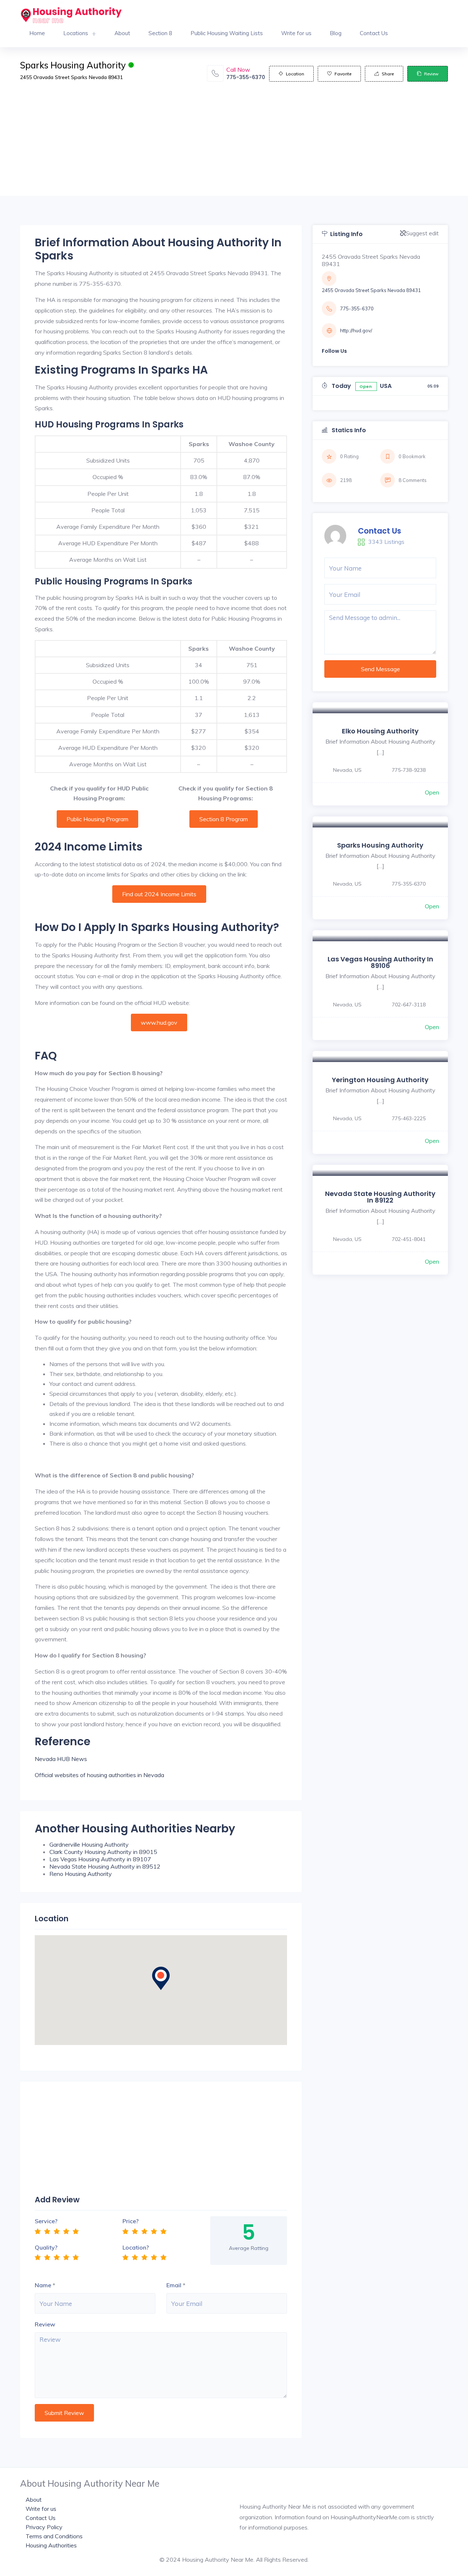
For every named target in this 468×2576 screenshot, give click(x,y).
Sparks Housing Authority (380, 845)
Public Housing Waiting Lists (227, 33)
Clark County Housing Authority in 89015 (103, 1852)
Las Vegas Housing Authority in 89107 (100, 1859)
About (122, 33)
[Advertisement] (234, 145)
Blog (336, 33)
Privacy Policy (44, 2527)
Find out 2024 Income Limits (159, 894)
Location (295, 74)
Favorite (343, 74)
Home (37, 33)
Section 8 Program (224, 819)
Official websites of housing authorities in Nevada (99, 1775)
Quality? (46, 2247)
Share (388, 74)
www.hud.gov (159, 1022)
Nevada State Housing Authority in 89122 (380, 1197)
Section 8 (160, 33)
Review (431, 74)
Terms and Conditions (54, 2536)
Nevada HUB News (61, 1759)
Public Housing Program (97, 819)
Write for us (296, 33)
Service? (46, 2221)
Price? (131, 2221)
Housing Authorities (51, 2545)
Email (174, 2285)
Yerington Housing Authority (380, 1080)
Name (43, 2285)
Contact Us (374, 33)
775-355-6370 (246, 77)
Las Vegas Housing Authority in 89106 (380, 962)
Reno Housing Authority (81, 1874)
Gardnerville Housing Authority (89, 1844)
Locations (76, 33)
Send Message (380, 669)
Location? (136, 2247)
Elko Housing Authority (380, 731)
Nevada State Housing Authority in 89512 (105, 1866)
